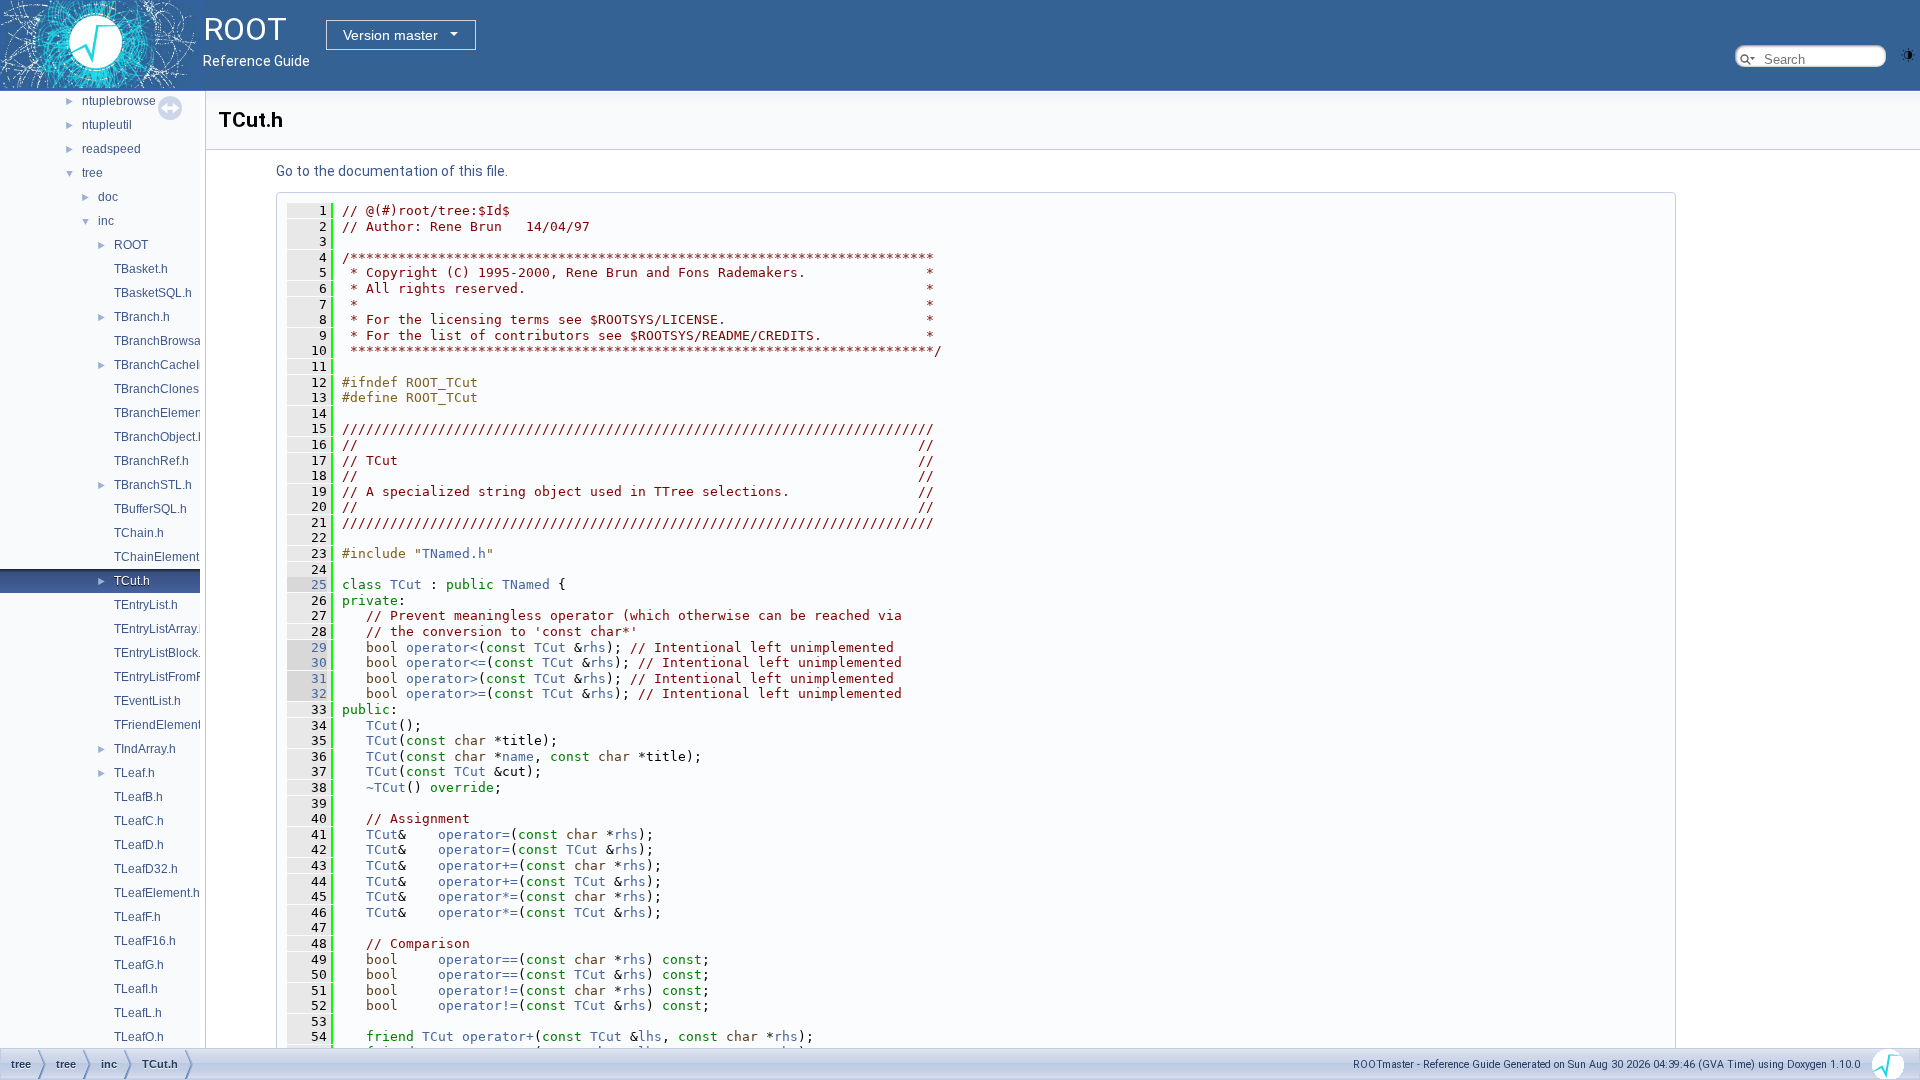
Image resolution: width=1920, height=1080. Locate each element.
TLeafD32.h (146, 869)
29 (307, 647)
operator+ (498, 1036)
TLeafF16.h (145, 941)
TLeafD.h (139, 845)
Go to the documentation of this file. (392, 171)
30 (307, 662)
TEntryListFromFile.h (170, 677)
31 (307, 678)
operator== (478, 959)
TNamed (526, 584)
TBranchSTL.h (153, 485)
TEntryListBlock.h (161, 653)
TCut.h (132, 581)
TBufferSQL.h (150, 509)
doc (108, 197)
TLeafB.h (138, 797)
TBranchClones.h (161, 389)
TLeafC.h (139, 821)
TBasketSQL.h (153, 293)
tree (92, 173)
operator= (474, 834)
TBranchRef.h (151, 461)
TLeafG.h (139, 965)
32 (307, 693)
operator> (442, 678)
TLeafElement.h (157, 893)
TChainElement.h (161, 557)
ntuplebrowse (119, 101)
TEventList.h (147, 701)
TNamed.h (454, 553)
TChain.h (139, 533)
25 (307, 584)
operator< (442, 647)
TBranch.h (142, 317)
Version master (390, 35)
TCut (406, 584)
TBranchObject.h (159, 437)
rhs (594, 647)
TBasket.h (141, 269)
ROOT (131, 245)
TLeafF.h (137, 917)
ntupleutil (107, 125)
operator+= (478, 865)
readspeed (111, 149)
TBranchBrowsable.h (171, 341)
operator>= (446, 693)
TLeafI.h (136, 989)
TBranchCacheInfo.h (170, 365)
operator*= (478, 896)
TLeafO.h (139, 1037)
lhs (650, 1036)
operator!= (478, 990)
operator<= (446, 662)
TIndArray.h (145, 749)
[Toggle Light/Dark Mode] (1908, 53)
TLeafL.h (138, 1013)
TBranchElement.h (164, 413)
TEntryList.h (146, 605)
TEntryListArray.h (160, 629)
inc (106, 221)
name (518, 756)
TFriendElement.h (162, 725)
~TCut (386, 787)
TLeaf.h (134, 773)
